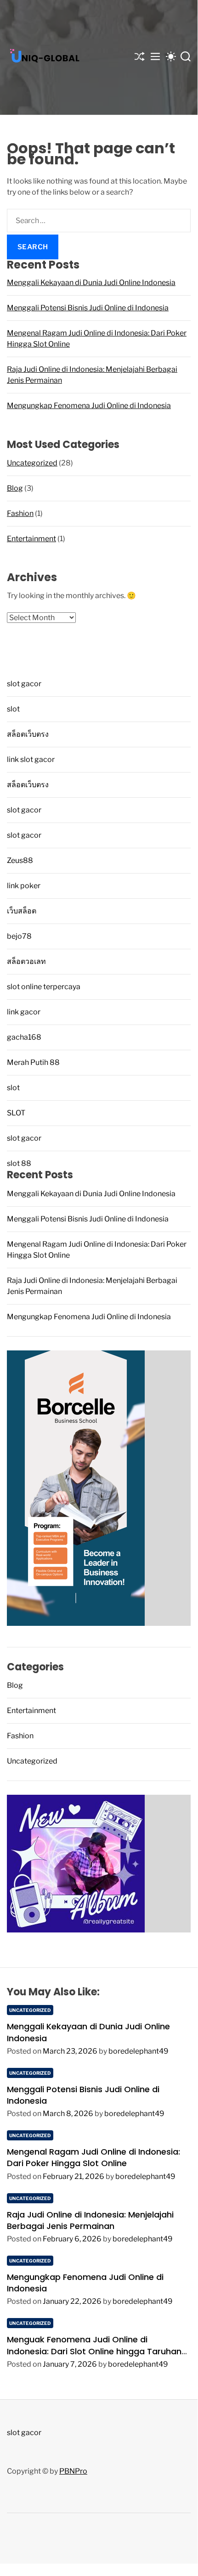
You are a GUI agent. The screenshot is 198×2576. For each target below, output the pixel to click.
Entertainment (31, 539)
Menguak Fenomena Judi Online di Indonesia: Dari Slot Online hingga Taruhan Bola (94, 2351)
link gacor (24, 1012)
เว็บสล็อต (22, 911)
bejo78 (19, 936)
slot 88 (19, 1163)
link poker (24, 886)
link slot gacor (31, 759)
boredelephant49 (139, 2051)
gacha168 (24, 1037)
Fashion (20, 513)
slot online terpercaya (44, 987)
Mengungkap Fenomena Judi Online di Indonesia (89, 406)
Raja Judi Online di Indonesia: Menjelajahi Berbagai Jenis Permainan (90, 2220)
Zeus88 (20, 860)
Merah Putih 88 (33, 1062)
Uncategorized (32, 463)
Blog (15, 488)
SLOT (16, 1113)
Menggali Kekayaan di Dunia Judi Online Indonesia (91, 283)
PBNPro (73, 2471)
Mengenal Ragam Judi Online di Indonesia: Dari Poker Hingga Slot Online (93, 2157)
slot (13, 709)
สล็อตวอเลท (26, 961)
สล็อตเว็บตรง (28, 734)
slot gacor (24, 684)
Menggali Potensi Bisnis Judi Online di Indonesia (88, 308)
